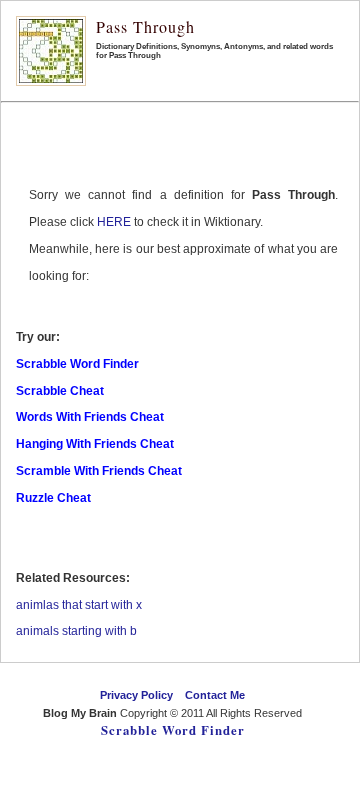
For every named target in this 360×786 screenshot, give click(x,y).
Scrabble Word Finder (173, 730)
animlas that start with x (79, 605)
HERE (114, 222)
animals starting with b (76, 631)
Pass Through (145, 26)
